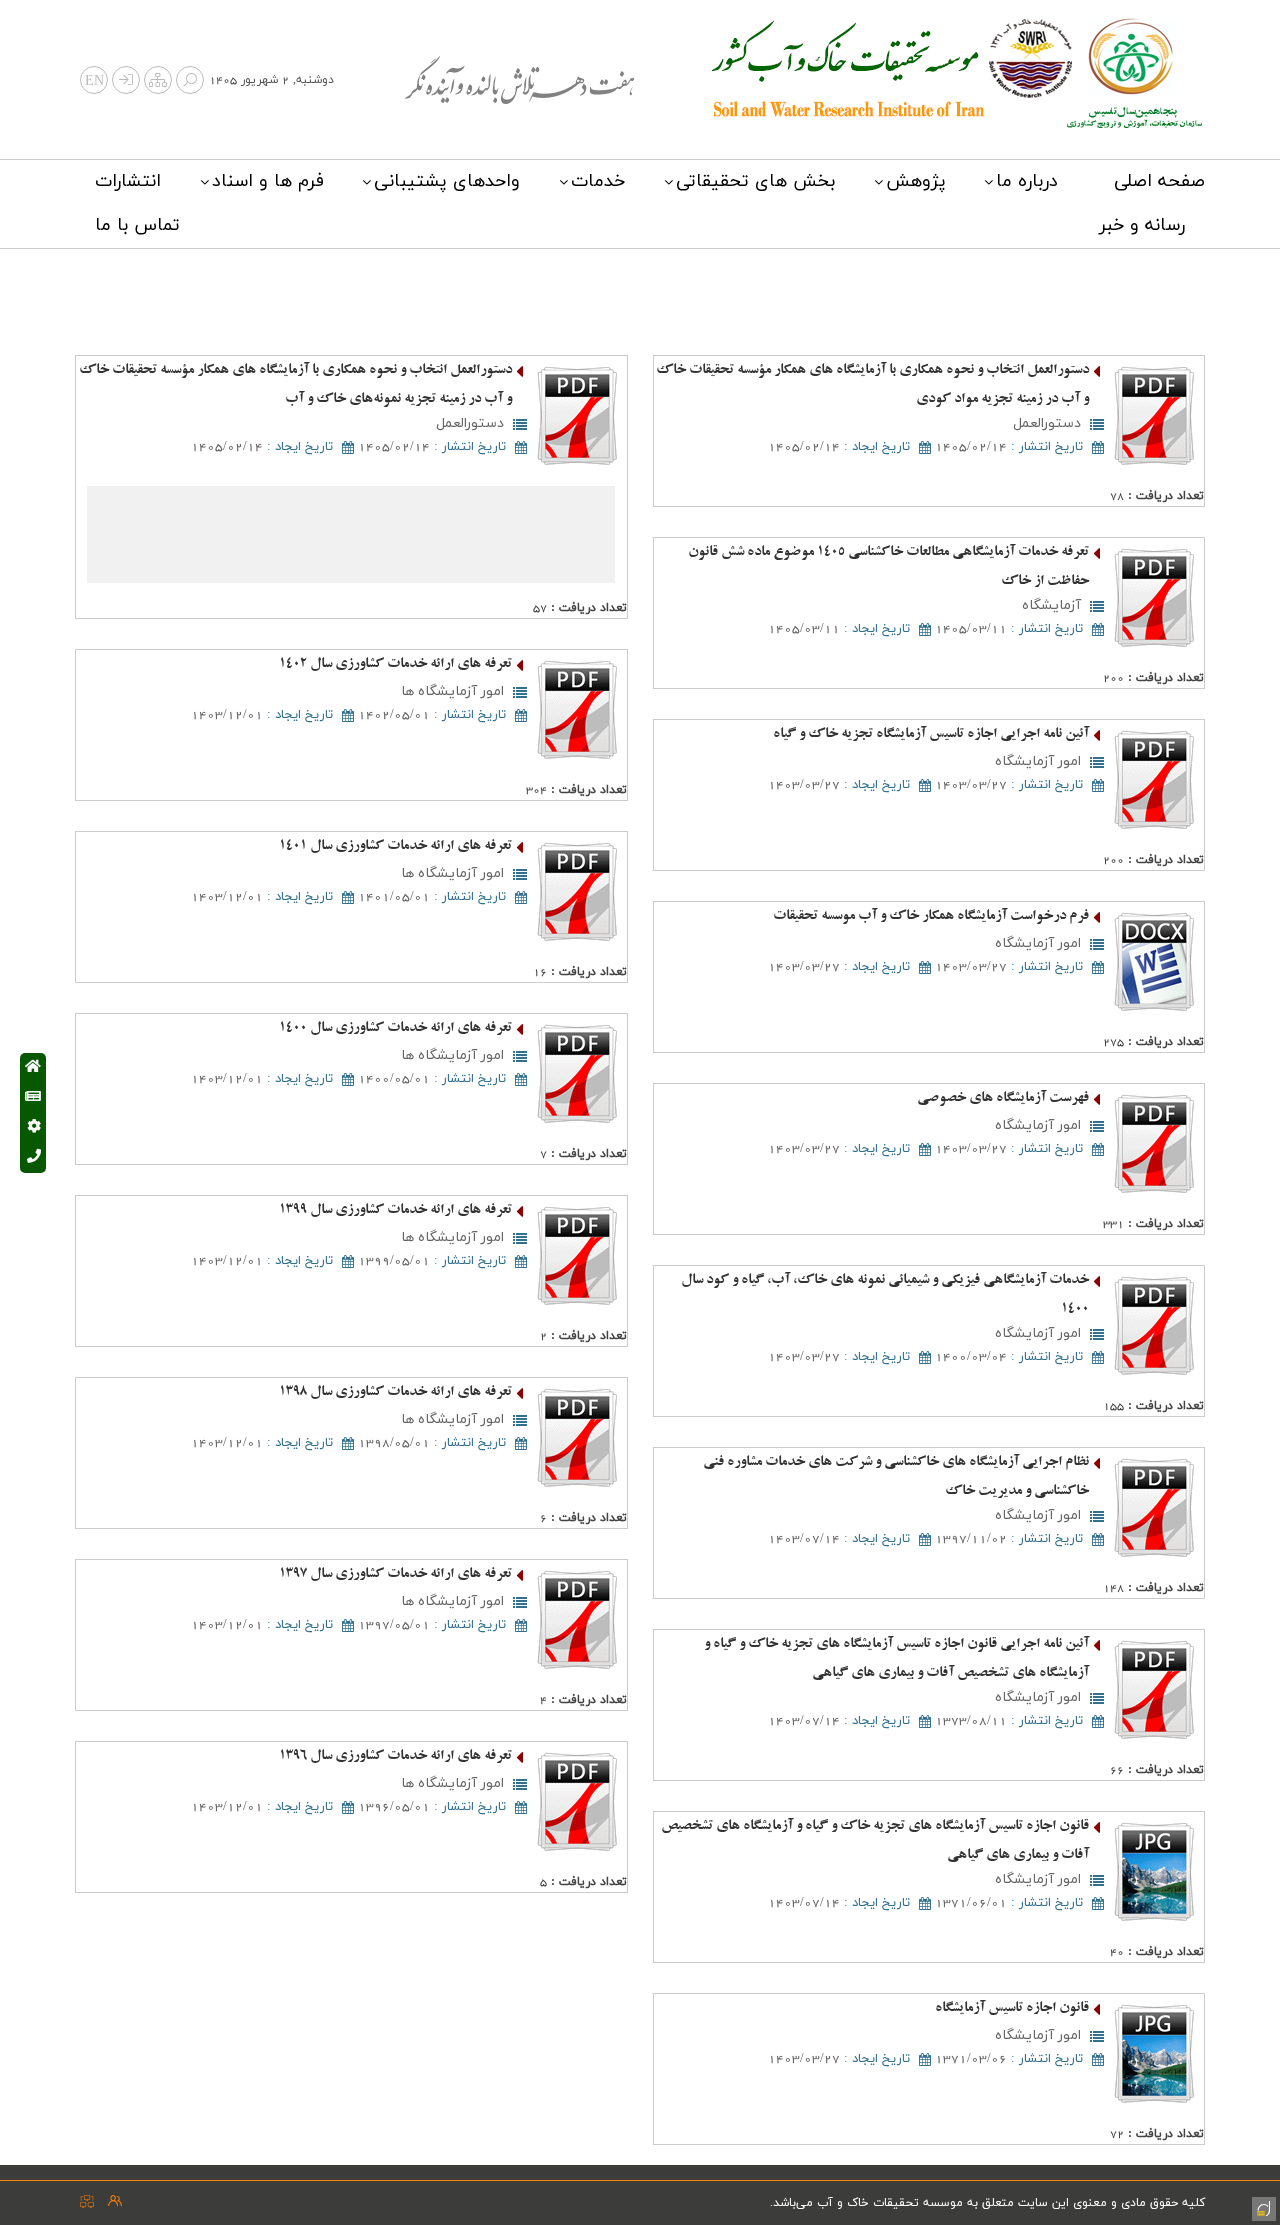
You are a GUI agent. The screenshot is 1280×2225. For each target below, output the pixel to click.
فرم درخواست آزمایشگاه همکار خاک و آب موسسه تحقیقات (931, 916)
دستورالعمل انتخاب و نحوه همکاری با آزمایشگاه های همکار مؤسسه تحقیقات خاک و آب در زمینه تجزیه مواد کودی (872, 385)
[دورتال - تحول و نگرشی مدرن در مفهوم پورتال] (1262, 2207)
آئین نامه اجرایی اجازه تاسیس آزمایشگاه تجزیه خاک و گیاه (931, 734)
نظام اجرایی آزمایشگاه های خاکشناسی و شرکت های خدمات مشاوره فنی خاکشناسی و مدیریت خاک (896, 1477)
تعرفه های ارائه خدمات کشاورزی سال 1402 (395, 664)
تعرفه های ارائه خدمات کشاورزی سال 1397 (395, 1574)
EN (94, 81)
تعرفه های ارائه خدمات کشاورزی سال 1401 (395, 846)
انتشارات (128, 181)
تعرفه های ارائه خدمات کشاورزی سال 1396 (395, 1756)
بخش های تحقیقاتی (755, 181)
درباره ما (1027, 181)
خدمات (598, 181)
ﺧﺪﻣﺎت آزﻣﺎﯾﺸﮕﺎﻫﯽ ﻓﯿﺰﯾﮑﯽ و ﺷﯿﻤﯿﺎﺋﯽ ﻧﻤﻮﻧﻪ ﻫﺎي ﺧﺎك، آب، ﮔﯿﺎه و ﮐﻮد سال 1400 (885, 1295)
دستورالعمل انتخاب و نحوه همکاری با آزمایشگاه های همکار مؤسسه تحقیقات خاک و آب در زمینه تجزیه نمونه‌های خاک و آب (295, 385)
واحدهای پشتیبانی (447, 181)
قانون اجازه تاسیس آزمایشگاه (1012, 2008)
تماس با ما (137, 225)
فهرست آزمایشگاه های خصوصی (1003, 1098)
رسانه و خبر (1142, 225)
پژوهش (916, 181)
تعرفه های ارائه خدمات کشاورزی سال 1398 (395, 1392)
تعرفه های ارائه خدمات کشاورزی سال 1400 (395, 1028)
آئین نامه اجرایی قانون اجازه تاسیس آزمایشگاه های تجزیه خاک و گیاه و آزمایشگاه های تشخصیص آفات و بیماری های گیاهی (896, 1659)
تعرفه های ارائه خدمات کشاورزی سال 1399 (395, 1210)
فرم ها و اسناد (268, 181)
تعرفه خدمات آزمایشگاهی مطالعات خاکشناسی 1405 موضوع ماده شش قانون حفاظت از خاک (888, 567)
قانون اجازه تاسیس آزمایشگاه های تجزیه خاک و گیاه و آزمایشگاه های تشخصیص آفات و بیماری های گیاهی (875, 1841)
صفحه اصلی (1159, 181)
